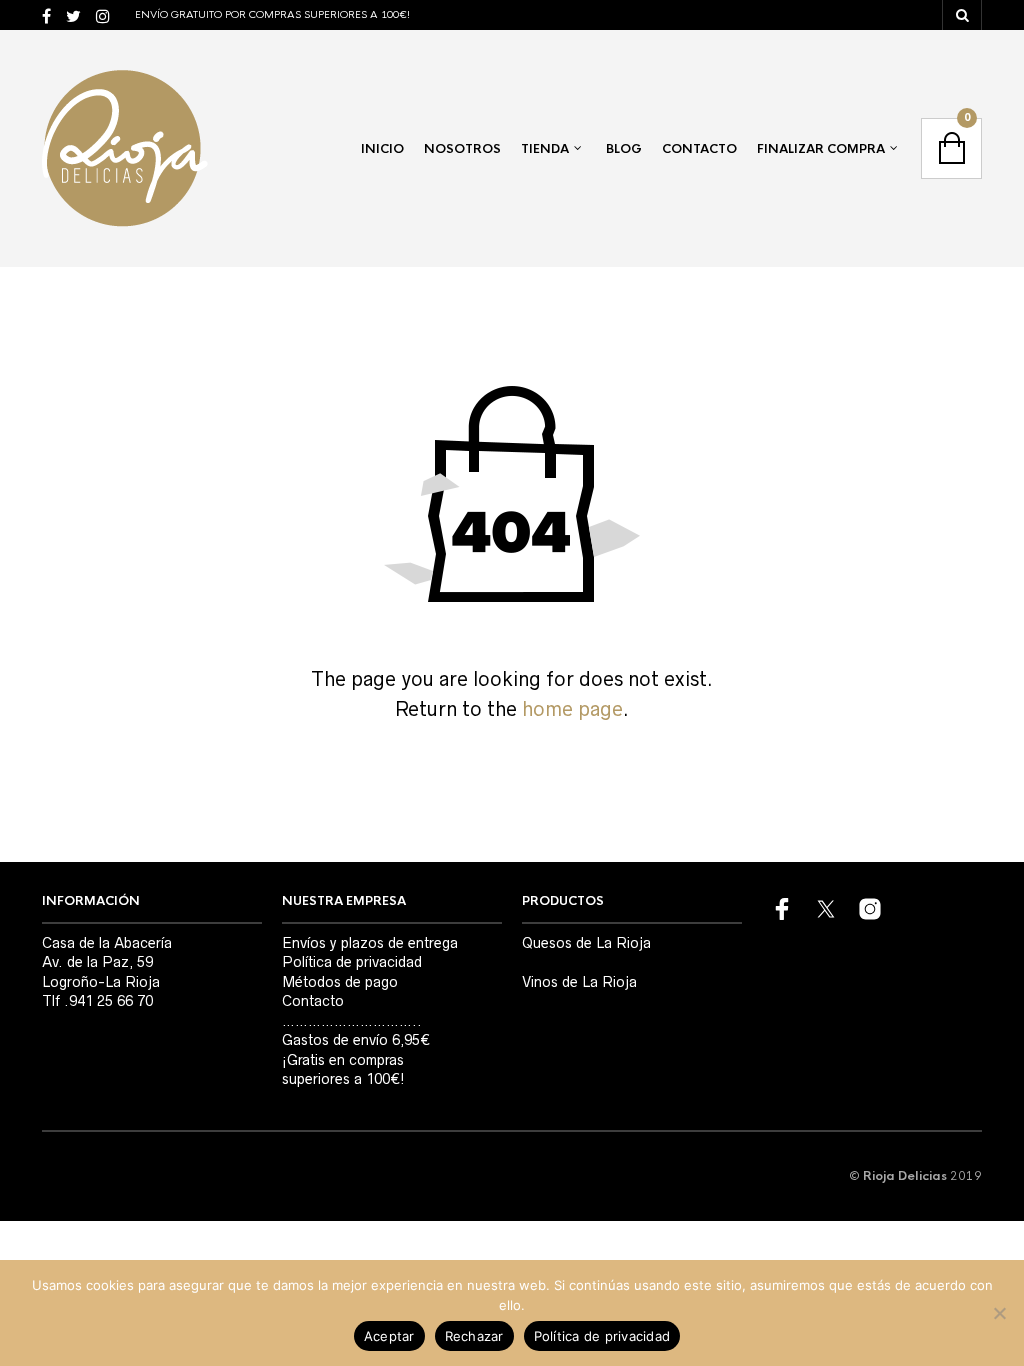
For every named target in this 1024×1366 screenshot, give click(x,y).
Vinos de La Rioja (579, 982)
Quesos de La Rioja (586, 943)
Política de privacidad (352, 962)
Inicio (382, 149)
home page (572, 709)
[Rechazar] (999, 1313)
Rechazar (474, 1336)
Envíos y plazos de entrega (370, 943)
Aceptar (389, 1336)
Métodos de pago (340, 982)
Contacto (699, 149)
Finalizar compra (821, 149)
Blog (624, 149)
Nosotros (462, 149)
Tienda (545, 149)
